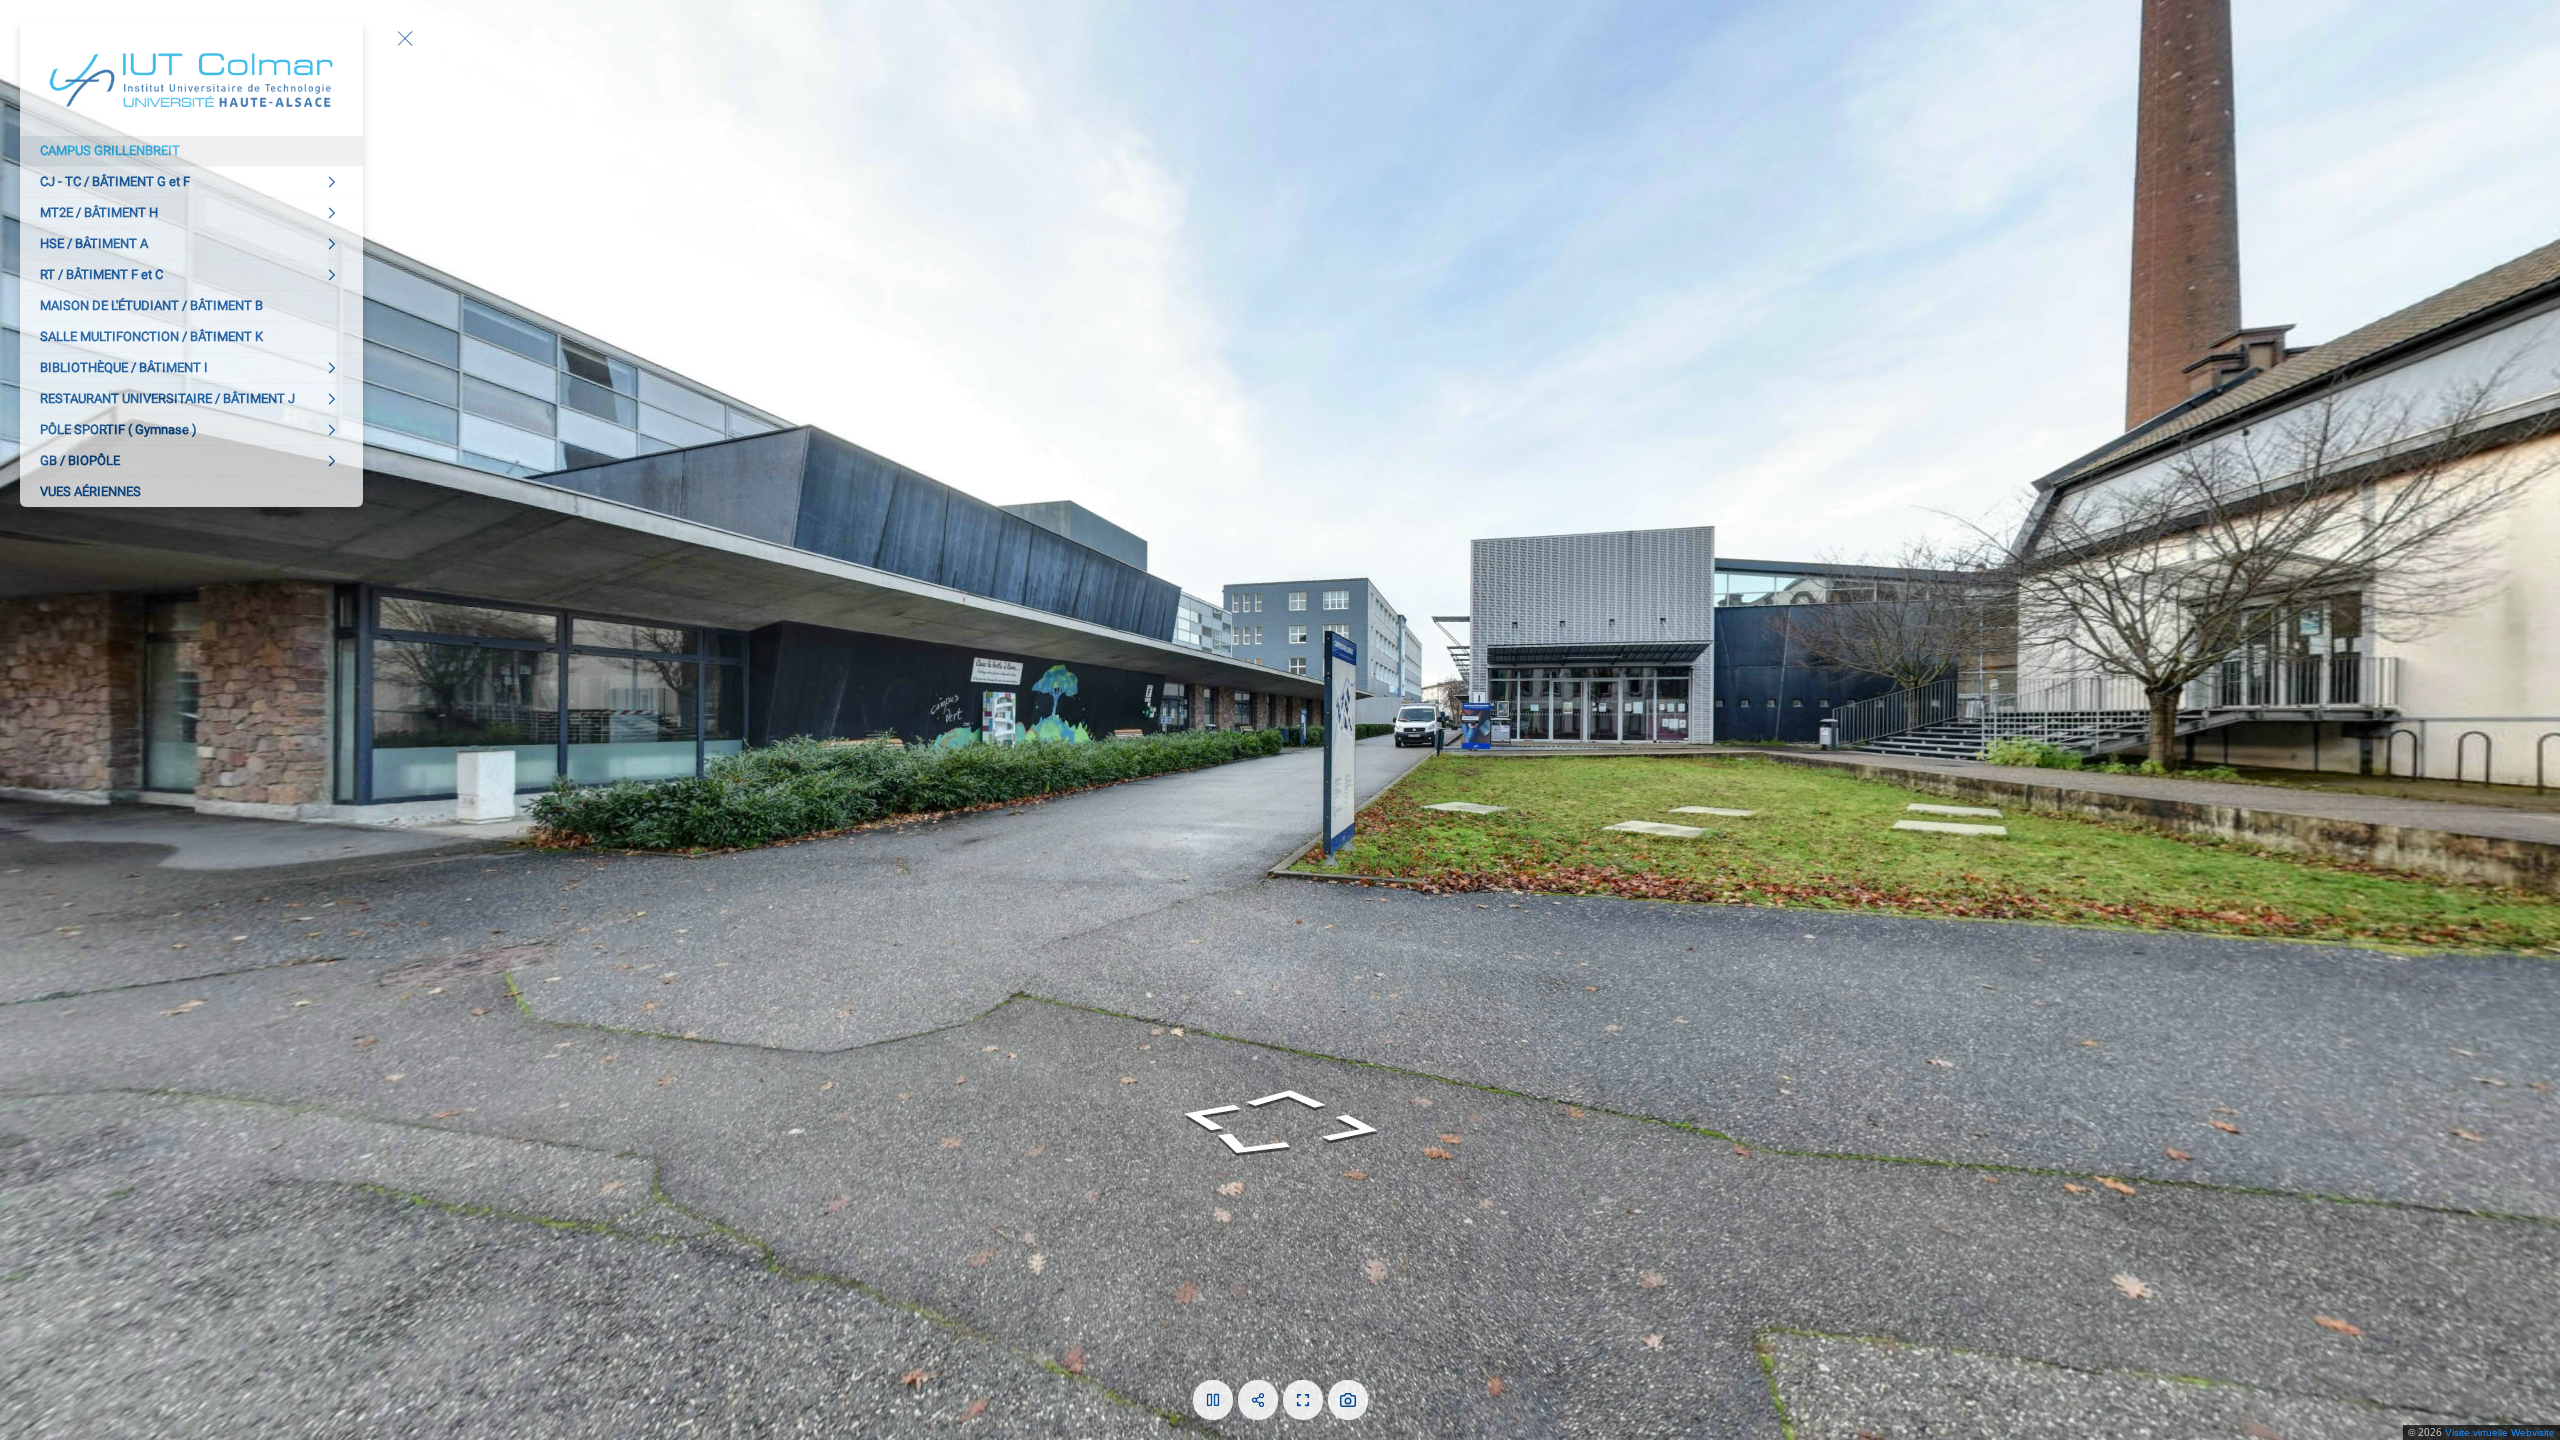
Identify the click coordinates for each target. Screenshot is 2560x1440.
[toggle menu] (405, 38)
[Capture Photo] (1348, 1400)
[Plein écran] (1303, 1400)
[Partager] (1258, 1400)
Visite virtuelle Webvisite (2500, 1432)
